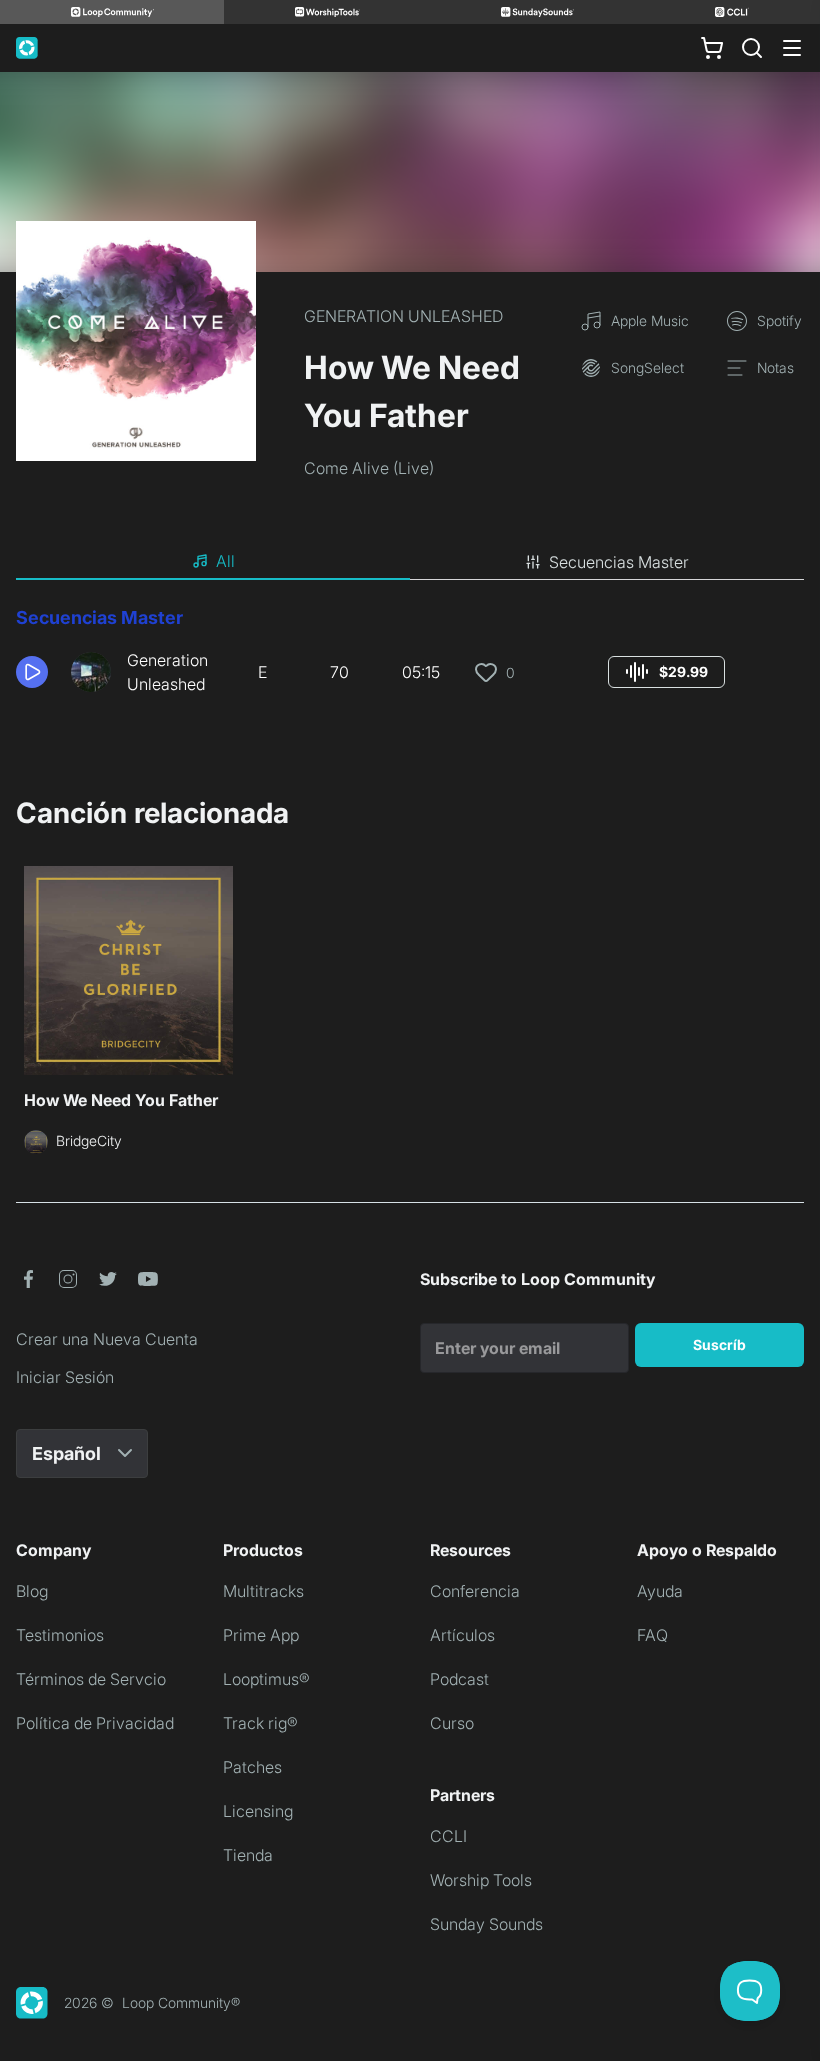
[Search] (752, 48)
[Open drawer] (792, 48)
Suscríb (719, 1344)
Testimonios (60, 1635)
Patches (252, 1767)
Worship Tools (481, 1880)
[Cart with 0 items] (712, 48)
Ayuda (660, 1591)
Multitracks (263, 1591)
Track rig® (260, 1723)
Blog (32, 1591)
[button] (35, 672)
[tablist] (410, 562)
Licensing (258, 1811)
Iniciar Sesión (65, 1377)
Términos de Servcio (91, 1679)
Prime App (261, 1635)
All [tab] (225, 561)
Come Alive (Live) (369, 468)
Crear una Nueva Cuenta (107, 1339)
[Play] (32, 672)
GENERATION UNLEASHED (403, 316)
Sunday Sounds (486, 1924)
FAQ (652, 1635)
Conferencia (475, 1591)
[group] (666, 672)
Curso (452, 1723)
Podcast (459, 1679)
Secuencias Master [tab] (619, 562)
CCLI (448, 1836)
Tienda (248, 1855)
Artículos (462, 1635)
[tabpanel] (410, 658)
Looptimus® (266, 1679)
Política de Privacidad (95, 1723)
